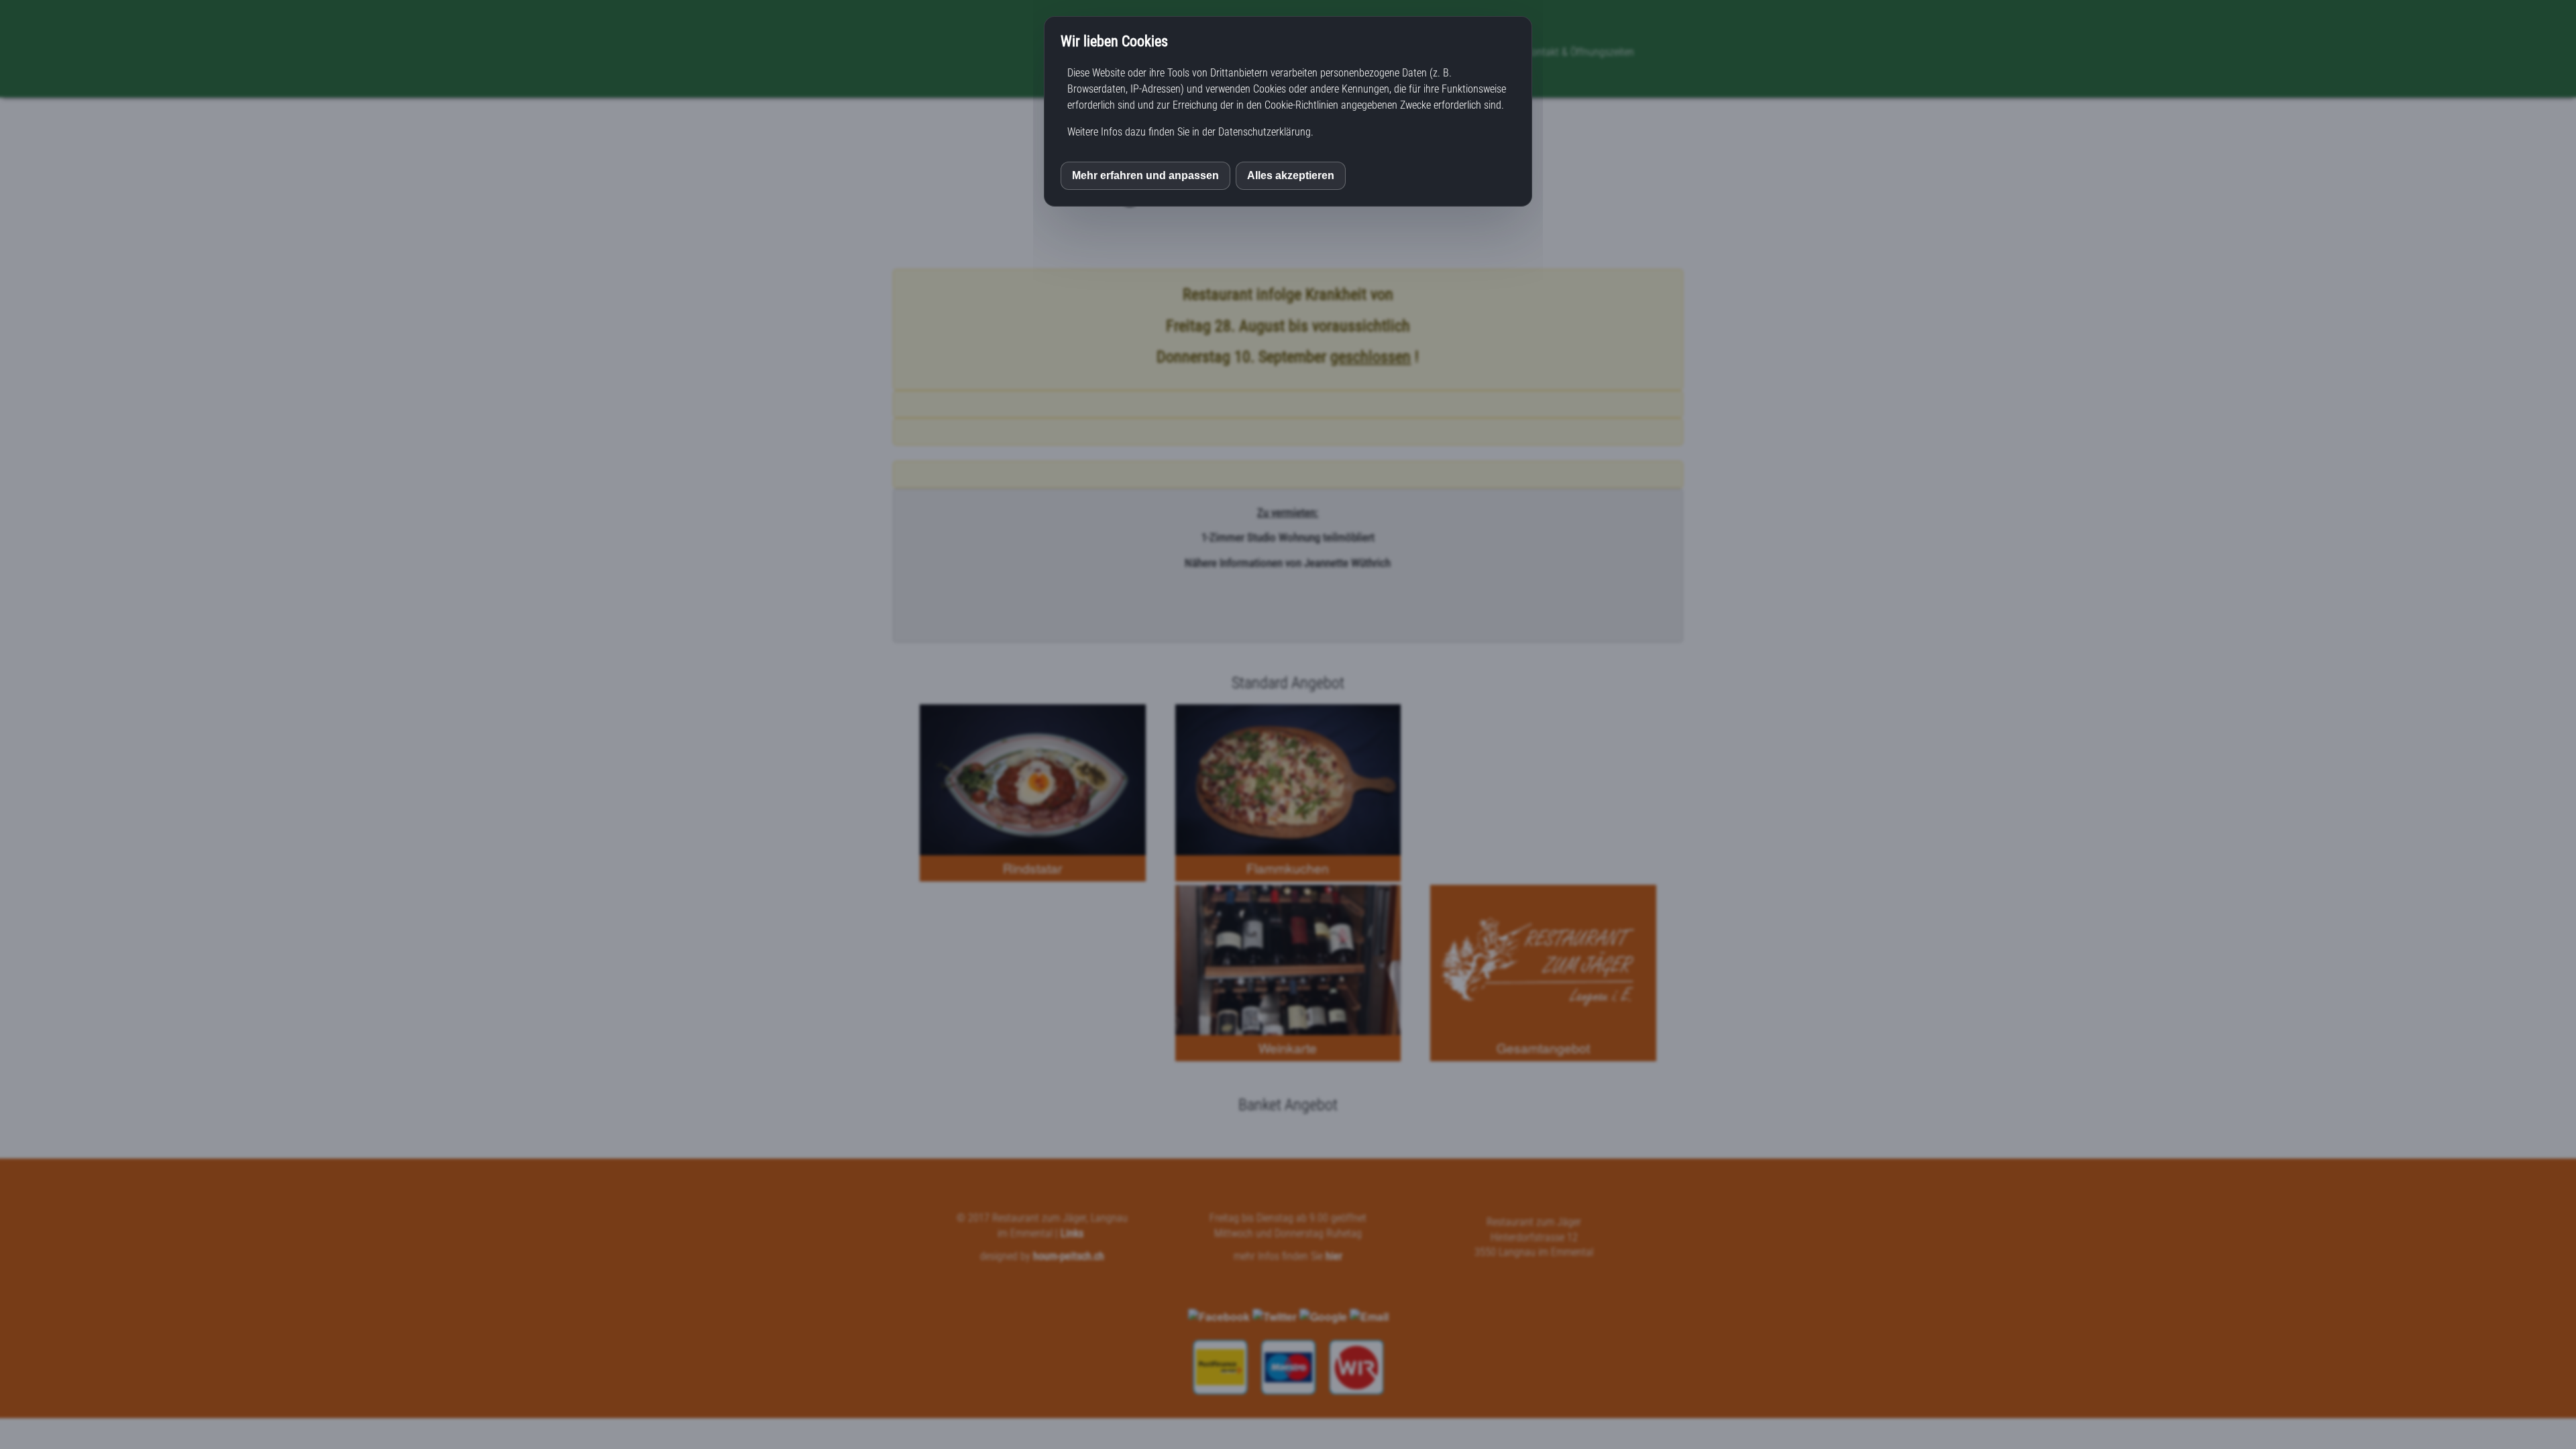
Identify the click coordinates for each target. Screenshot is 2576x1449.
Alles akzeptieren (1291, 175)
